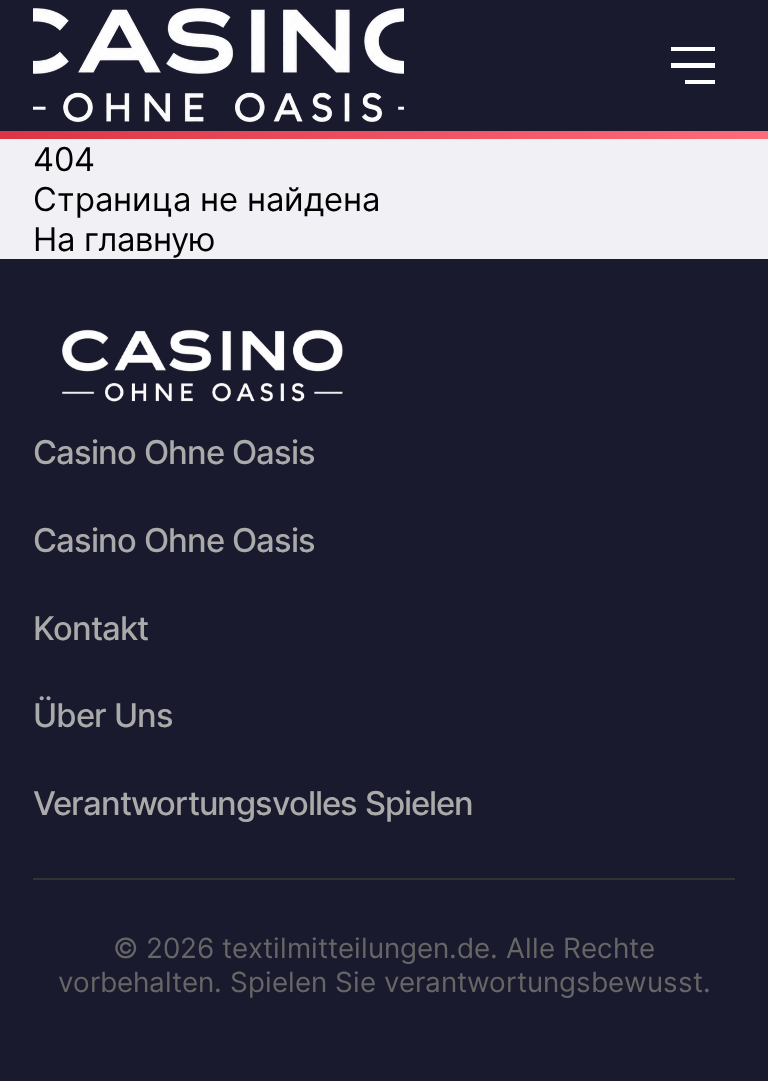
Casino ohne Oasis (174, 452)
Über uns (103, 715)
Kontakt (90, 628)
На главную (124, 239)
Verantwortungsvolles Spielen (253, 803)
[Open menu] (693, 65)
